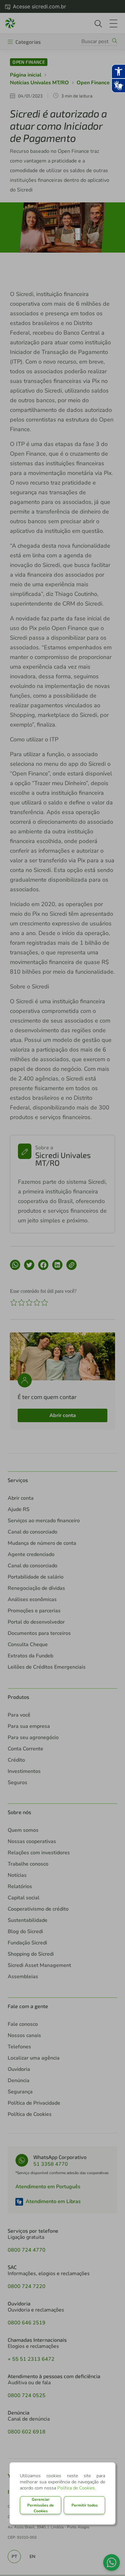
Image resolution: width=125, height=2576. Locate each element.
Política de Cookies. (77, 2488)
